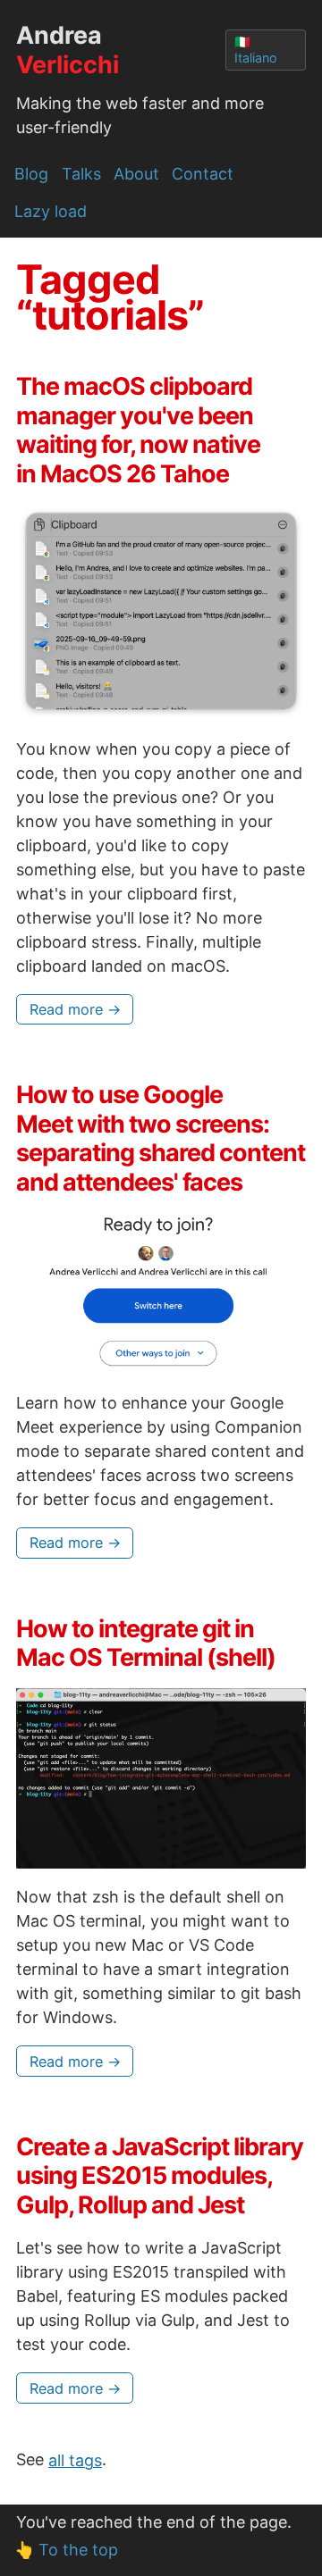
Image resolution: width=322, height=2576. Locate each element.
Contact (203, 174)
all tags (75, 2459)
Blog (31, 174)
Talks (81, 174)
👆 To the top (66, 2550)
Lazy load (51, 211)
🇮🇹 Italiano (256, 50)
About (136, 174)
